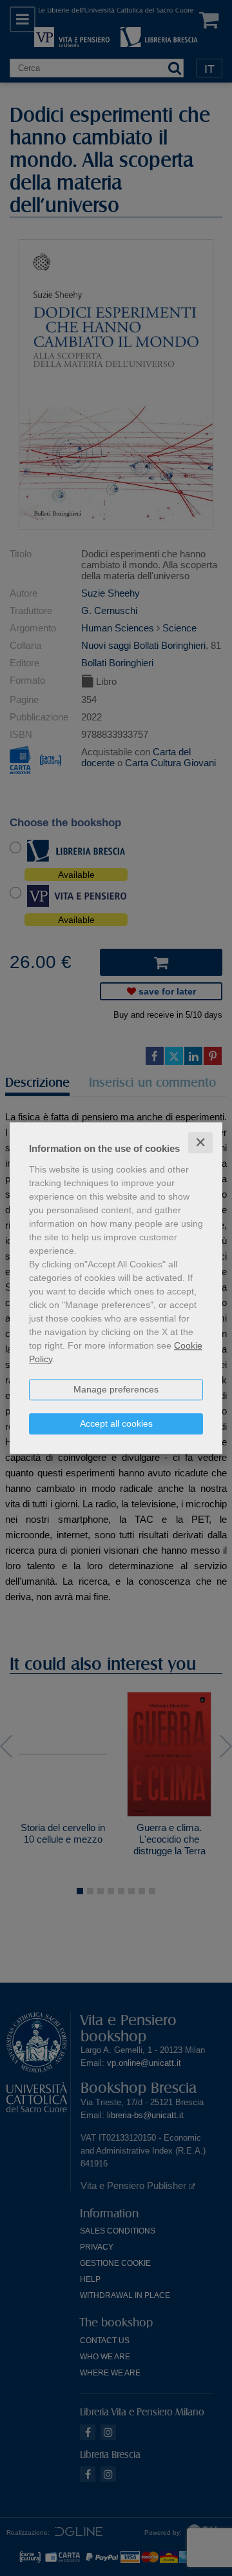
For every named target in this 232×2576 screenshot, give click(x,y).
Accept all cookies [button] (116, 1423)
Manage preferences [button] (116, 1389)
